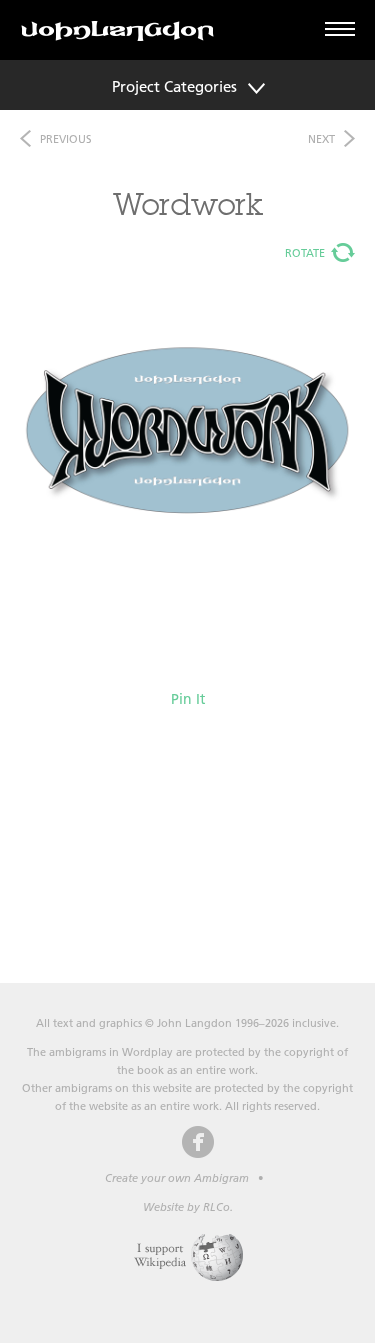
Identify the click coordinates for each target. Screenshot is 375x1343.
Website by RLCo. (188, 1207)
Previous (66, 139)
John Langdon (117, 31)
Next (321, 139)
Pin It (188, 699)
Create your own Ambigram (177, 1178)
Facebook (198, 1142)
